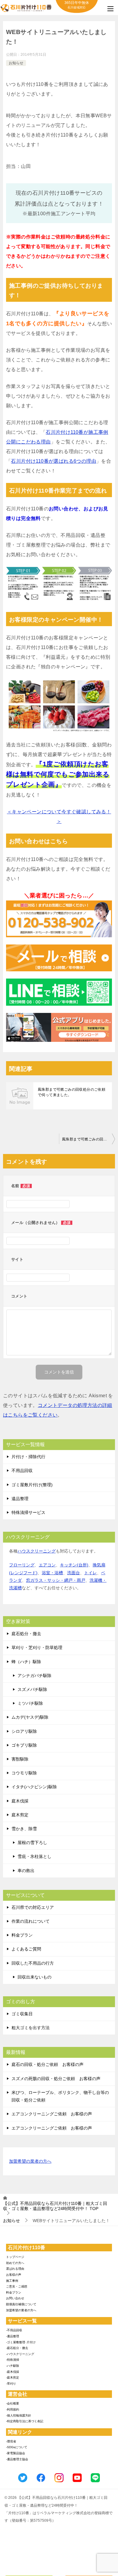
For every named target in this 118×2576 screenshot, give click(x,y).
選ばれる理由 (15, 2269)
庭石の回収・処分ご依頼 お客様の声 (48, 2064)
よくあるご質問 (26, 1949)
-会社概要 (13, 2403)
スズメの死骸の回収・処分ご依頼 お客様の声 (56, 2079)
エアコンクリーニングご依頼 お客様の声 (52, 2114)
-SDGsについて (17, 2447)
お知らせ (16, 63)
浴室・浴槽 (52, 1573)
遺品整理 (20, 1499)
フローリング (22, 1565)
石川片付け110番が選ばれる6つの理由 (54, 461)
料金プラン (22, 1935)
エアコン (47, 1565)
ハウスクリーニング (37, 1551)
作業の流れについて (31, 1921)
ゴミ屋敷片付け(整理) (32, 1485)
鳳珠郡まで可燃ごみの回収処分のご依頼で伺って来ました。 (72, 1092)
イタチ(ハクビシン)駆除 (34, 1787)
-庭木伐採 (13, 2372)
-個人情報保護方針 (19, 2415)
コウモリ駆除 (24, 1773)
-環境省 (11, 2441)
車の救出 (26, 1871)
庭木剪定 (20, 1815)
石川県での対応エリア (33, 1907)
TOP (55, 2206)
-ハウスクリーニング (20, 2354)
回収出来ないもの (34, 1977)
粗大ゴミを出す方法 (31, 2028)
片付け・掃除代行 (28, 1457)
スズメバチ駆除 (32, 1689)
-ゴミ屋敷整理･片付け (21, 2342)
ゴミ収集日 (22, 2014)
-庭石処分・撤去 (17, 2348)
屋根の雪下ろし (32, 1843)
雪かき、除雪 (24, 1829)
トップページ (15, 2257)
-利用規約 (13, 2409)
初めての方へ (15, 2263)
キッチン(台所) (74, 1565)
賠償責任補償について (21, 2304)
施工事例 (12, 2281)
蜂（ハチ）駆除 (26, 1662)
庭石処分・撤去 (26, 1634)
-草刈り (11, 2384)
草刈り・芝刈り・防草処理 (37, 1647)
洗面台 (74, 1573)
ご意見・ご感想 (17, 2286)
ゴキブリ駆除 (24, 1745)
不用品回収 (22, 1471)
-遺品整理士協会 (17, 2459)
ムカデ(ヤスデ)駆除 (30, 1717)
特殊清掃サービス (28, 1512)
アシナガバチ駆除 (34, 1676)
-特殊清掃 (13, 2360)
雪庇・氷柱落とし (34, 1856)
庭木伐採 (20, 1801)
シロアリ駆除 (24, 1731)
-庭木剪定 (13, 2377)
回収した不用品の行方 (33, 1963)
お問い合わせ (15, 2298)
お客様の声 (14, 2275)
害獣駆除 (20, 1759)
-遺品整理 (13, 2336)
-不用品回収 (14, 2330)
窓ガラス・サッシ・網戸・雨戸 (56, 1580)
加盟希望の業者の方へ (30, 2161)
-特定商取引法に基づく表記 (25, 2421)
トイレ (90, 1573)
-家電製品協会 (16, 2453)
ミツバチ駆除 (30, 1703)
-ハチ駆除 (13, 2366)
